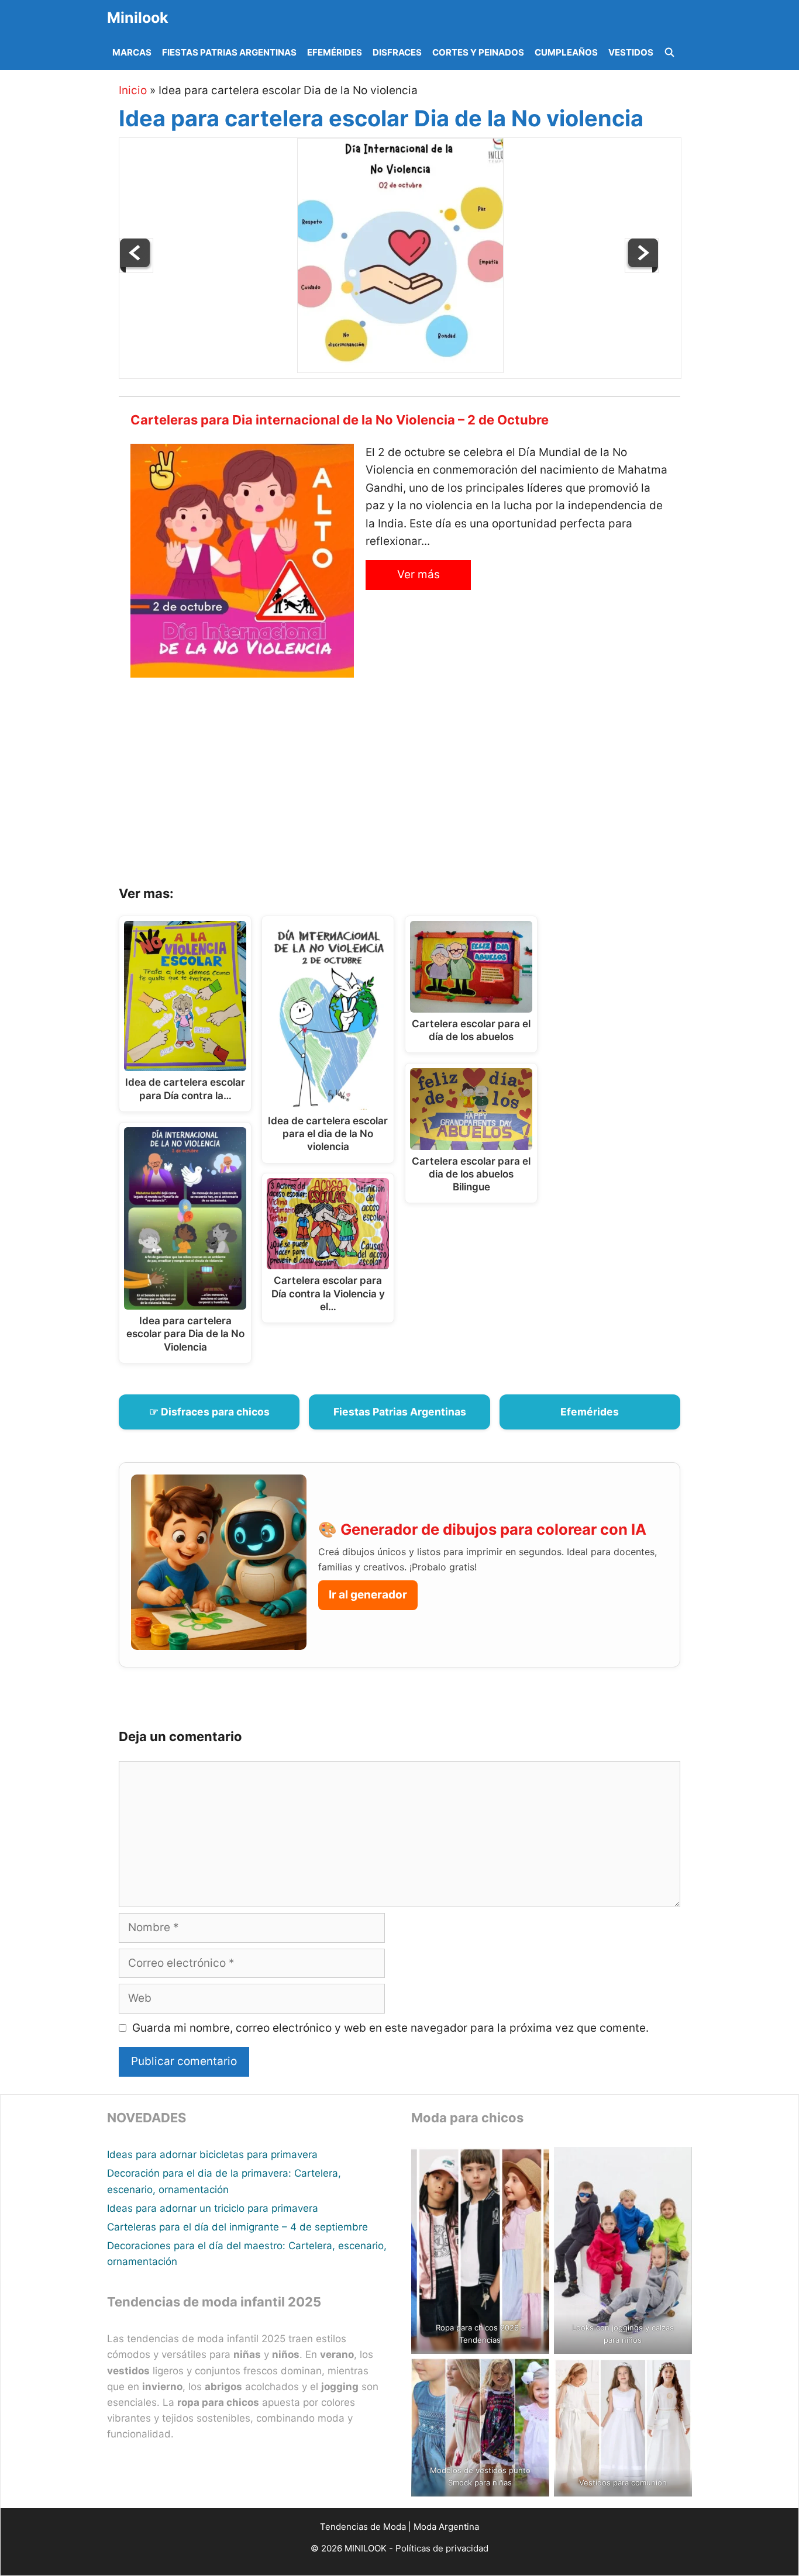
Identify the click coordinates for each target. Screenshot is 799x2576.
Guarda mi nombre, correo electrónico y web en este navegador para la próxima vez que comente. (390, 2028)
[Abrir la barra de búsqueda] (669, 53)
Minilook (138, 18)
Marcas (132, 52)
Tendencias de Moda (363, 2527)
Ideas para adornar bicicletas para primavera (212, 2154)
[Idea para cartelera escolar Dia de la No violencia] (400, 369)
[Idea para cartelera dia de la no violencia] (642, 269)
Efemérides (335, 52)
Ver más (419, 574)
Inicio (133, 90)
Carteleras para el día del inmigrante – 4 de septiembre (237, 2227)
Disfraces (397, 52)
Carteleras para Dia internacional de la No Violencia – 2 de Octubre (340, 420)
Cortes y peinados (478, 52)
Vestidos (631, 52)
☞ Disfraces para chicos (209, 1412)
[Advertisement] (414, 786)
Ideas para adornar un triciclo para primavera (213, 2208)
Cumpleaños (566, 52)
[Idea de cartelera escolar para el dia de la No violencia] (136, 269)
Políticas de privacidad (442, 2548)
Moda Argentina (446, 2527)
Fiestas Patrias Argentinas (229, 52)
